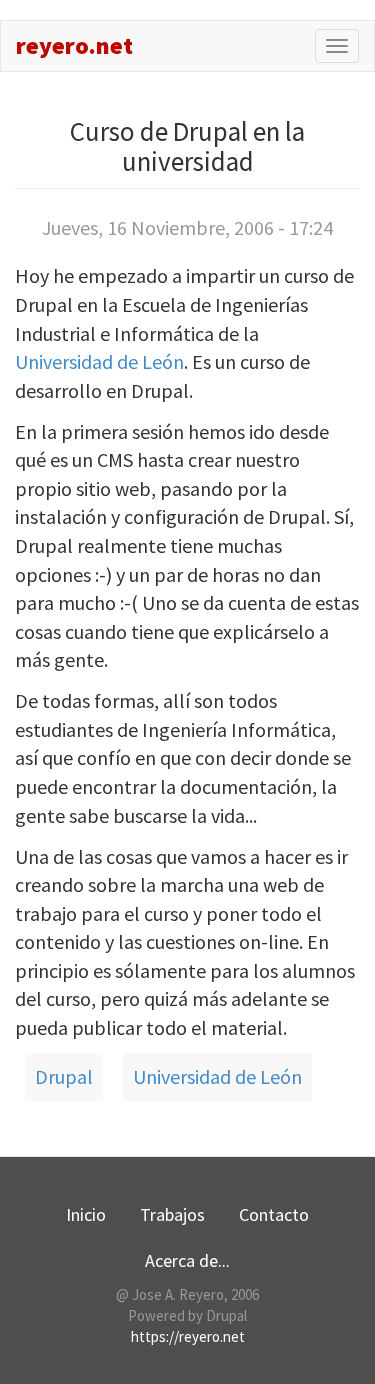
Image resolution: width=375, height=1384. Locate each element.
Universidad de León (99, 361)
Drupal (64, 1076)
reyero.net (74, 45)
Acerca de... (187, 1260)
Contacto (274, 1214)
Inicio (86, 1214)
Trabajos (172, 1214)
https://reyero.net (188, 1336)
